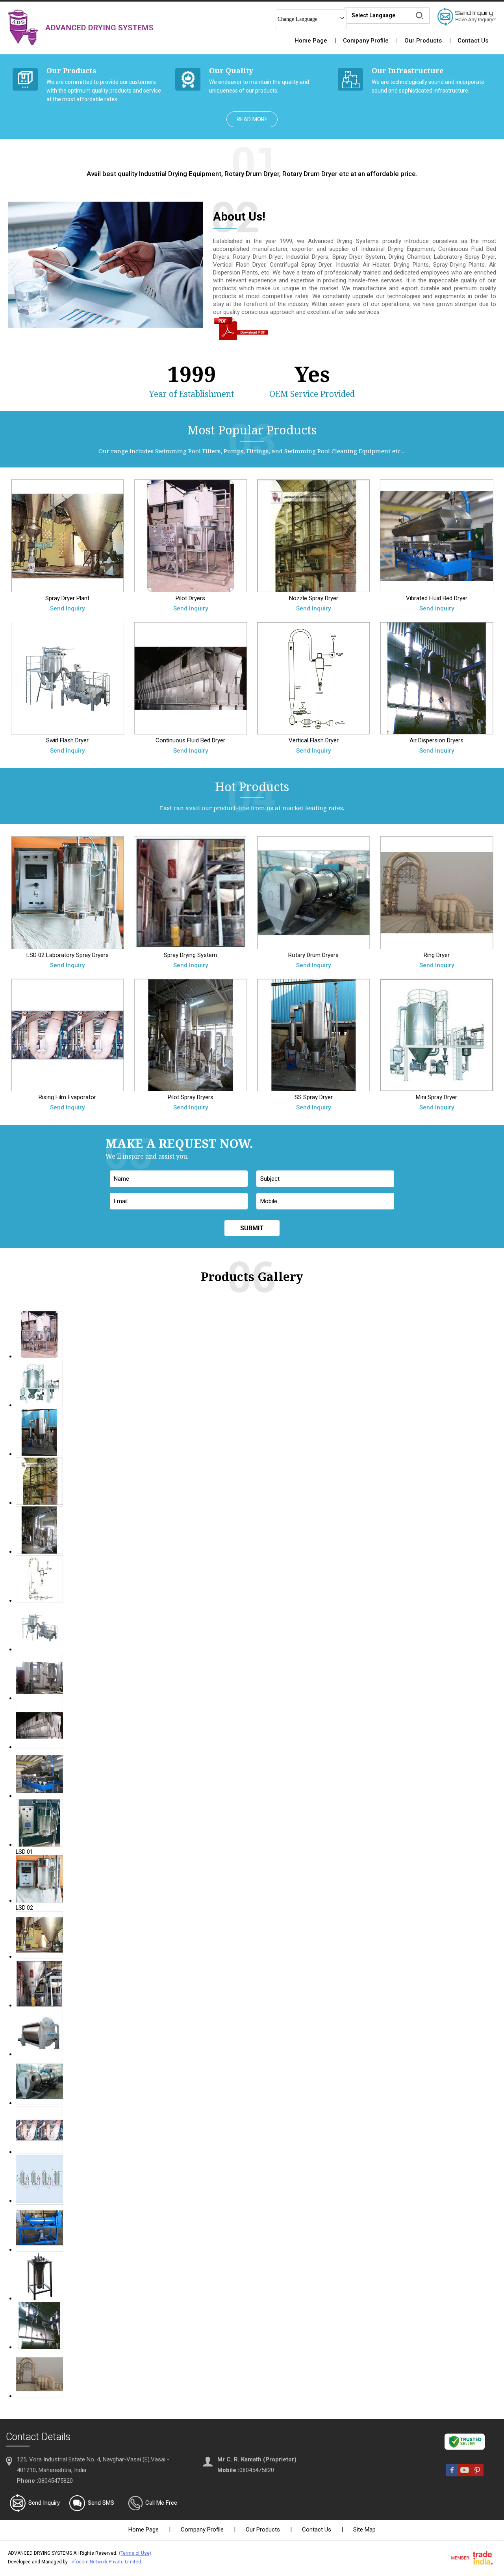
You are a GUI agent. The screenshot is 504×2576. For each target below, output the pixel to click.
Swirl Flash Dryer (67, 740)
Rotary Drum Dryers (313, 955)
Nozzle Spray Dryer (314, 598)
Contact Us (473, 41)
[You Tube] (465, 2474)
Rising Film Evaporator (67, 1097)
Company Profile (366, 41)
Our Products (423, 41)
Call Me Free (161, 2503)
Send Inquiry (67, 608)
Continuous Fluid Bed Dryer (190, 740)
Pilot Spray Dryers (191, 1097)
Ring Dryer (437, 955)
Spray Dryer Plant (67, 598)
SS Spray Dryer (314, 1097)
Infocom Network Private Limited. (106, 2562)
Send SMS (101, 2503)
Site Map (364, 2530)
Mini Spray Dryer (436, 1097)
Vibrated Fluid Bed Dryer (437, 598)
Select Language (373, 15)
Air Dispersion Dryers (436, 740)
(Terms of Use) (135, 2553)
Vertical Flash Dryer (314, 740)
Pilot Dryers (190, 598)
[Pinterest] (477, 2474)
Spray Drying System (190, 955)
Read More (252, 119)
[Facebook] (452, 2474)
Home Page (311, 41)
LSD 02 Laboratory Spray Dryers (68, 955)
